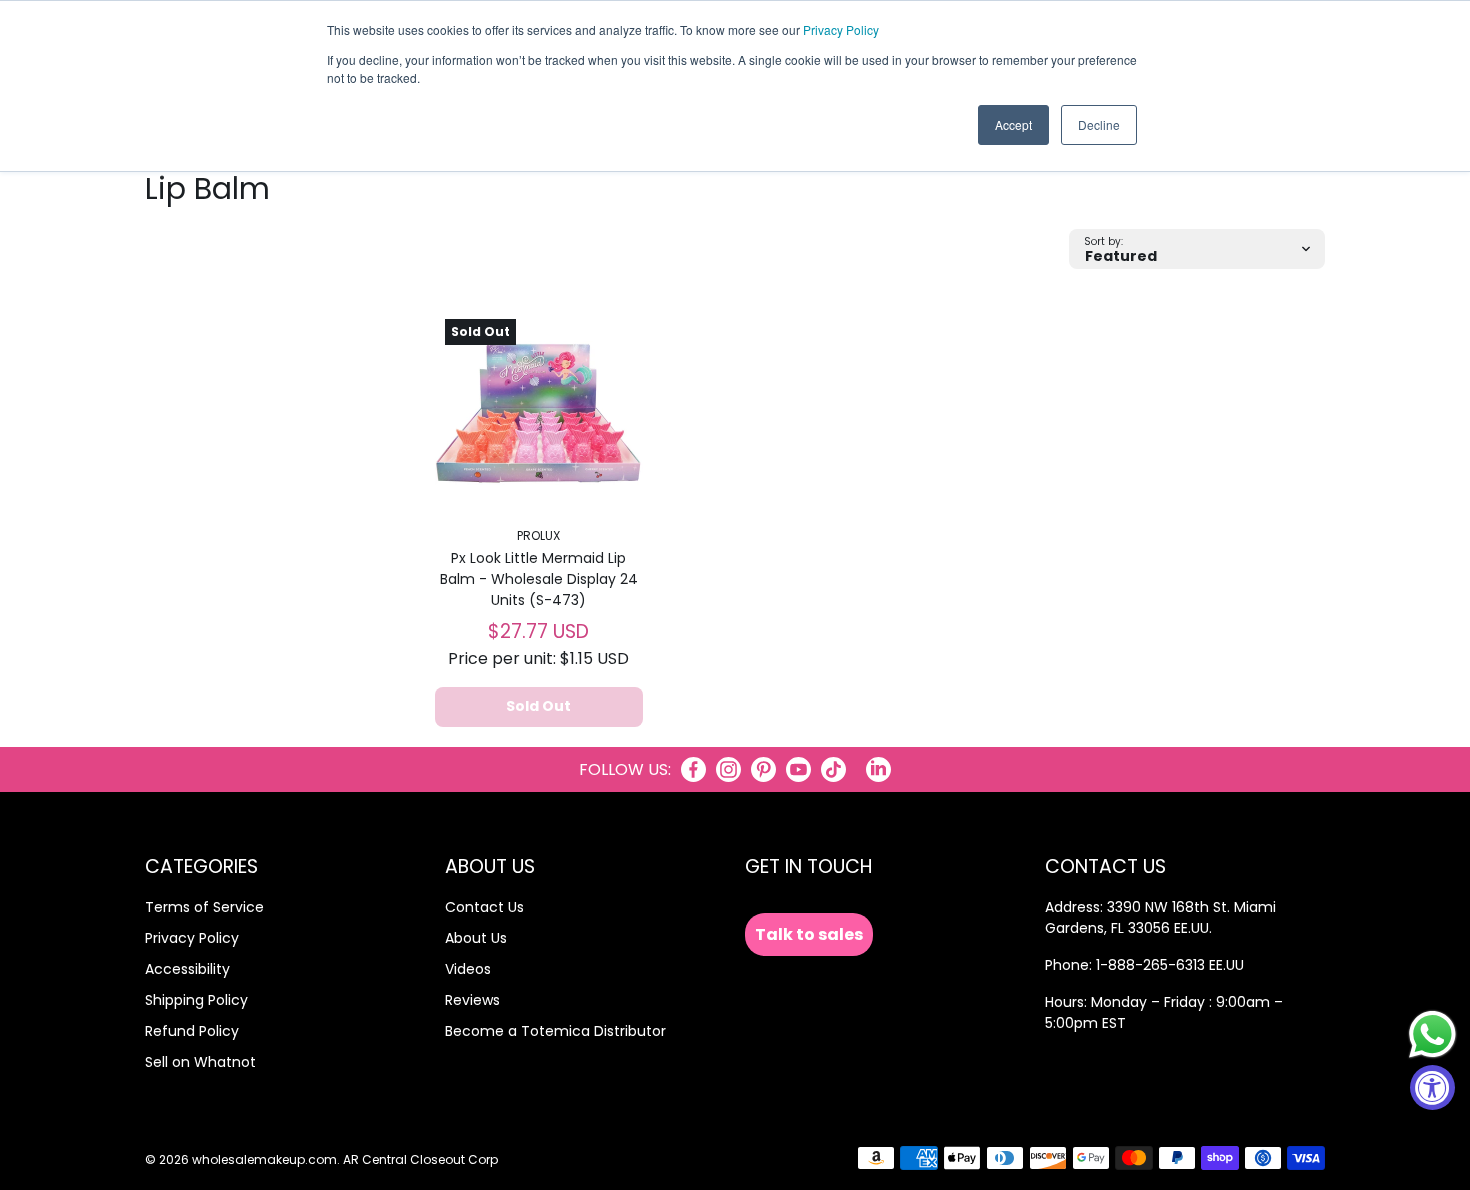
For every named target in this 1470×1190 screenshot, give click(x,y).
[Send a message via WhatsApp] (1432, 1034)
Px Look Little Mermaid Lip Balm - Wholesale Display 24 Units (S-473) (539, 579)
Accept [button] (1013, 124)
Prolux (538, 535)
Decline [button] (1099, 124)
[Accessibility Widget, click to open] (1432, 1087)
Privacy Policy (841, 29)
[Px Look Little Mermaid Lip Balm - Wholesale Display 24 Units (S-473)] (539, 413)
